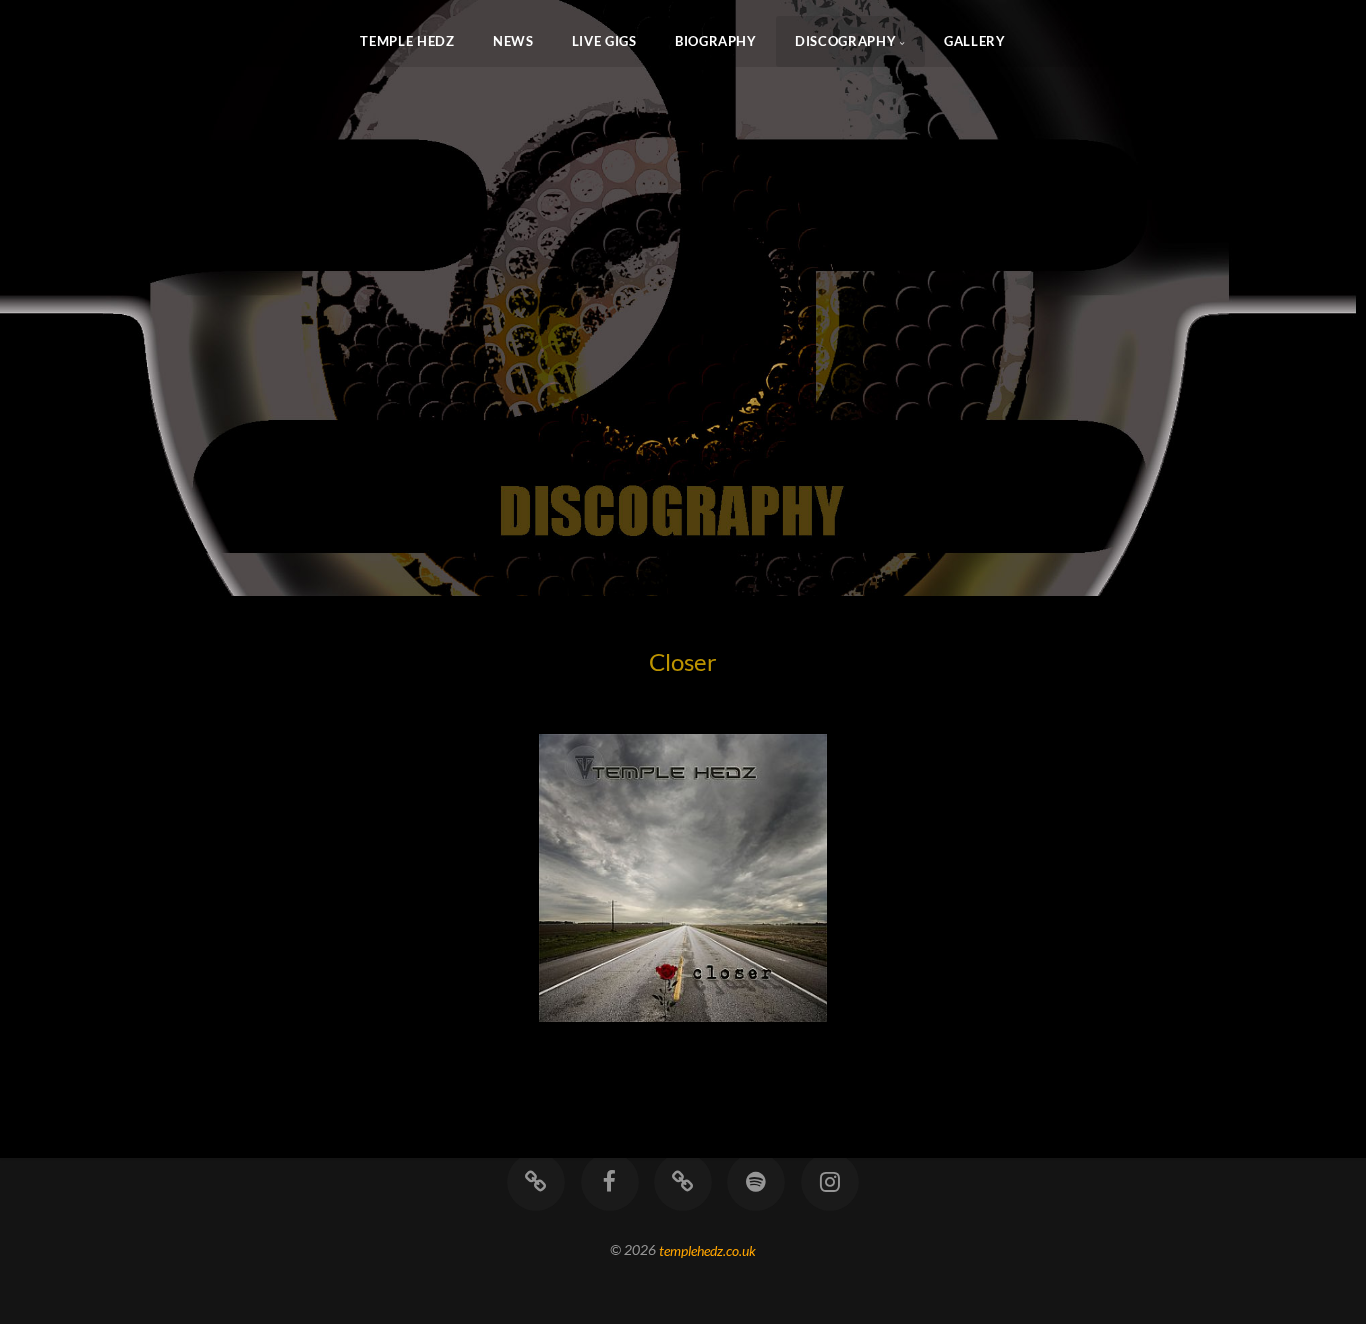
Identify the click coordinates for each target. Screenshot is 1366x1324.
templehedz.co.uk (707, 1249)
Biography (716, 41)
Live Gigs (604, 41)
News (513, 41)
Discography (845, 41)
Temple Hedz (407, 41)
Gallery (974, 41)
